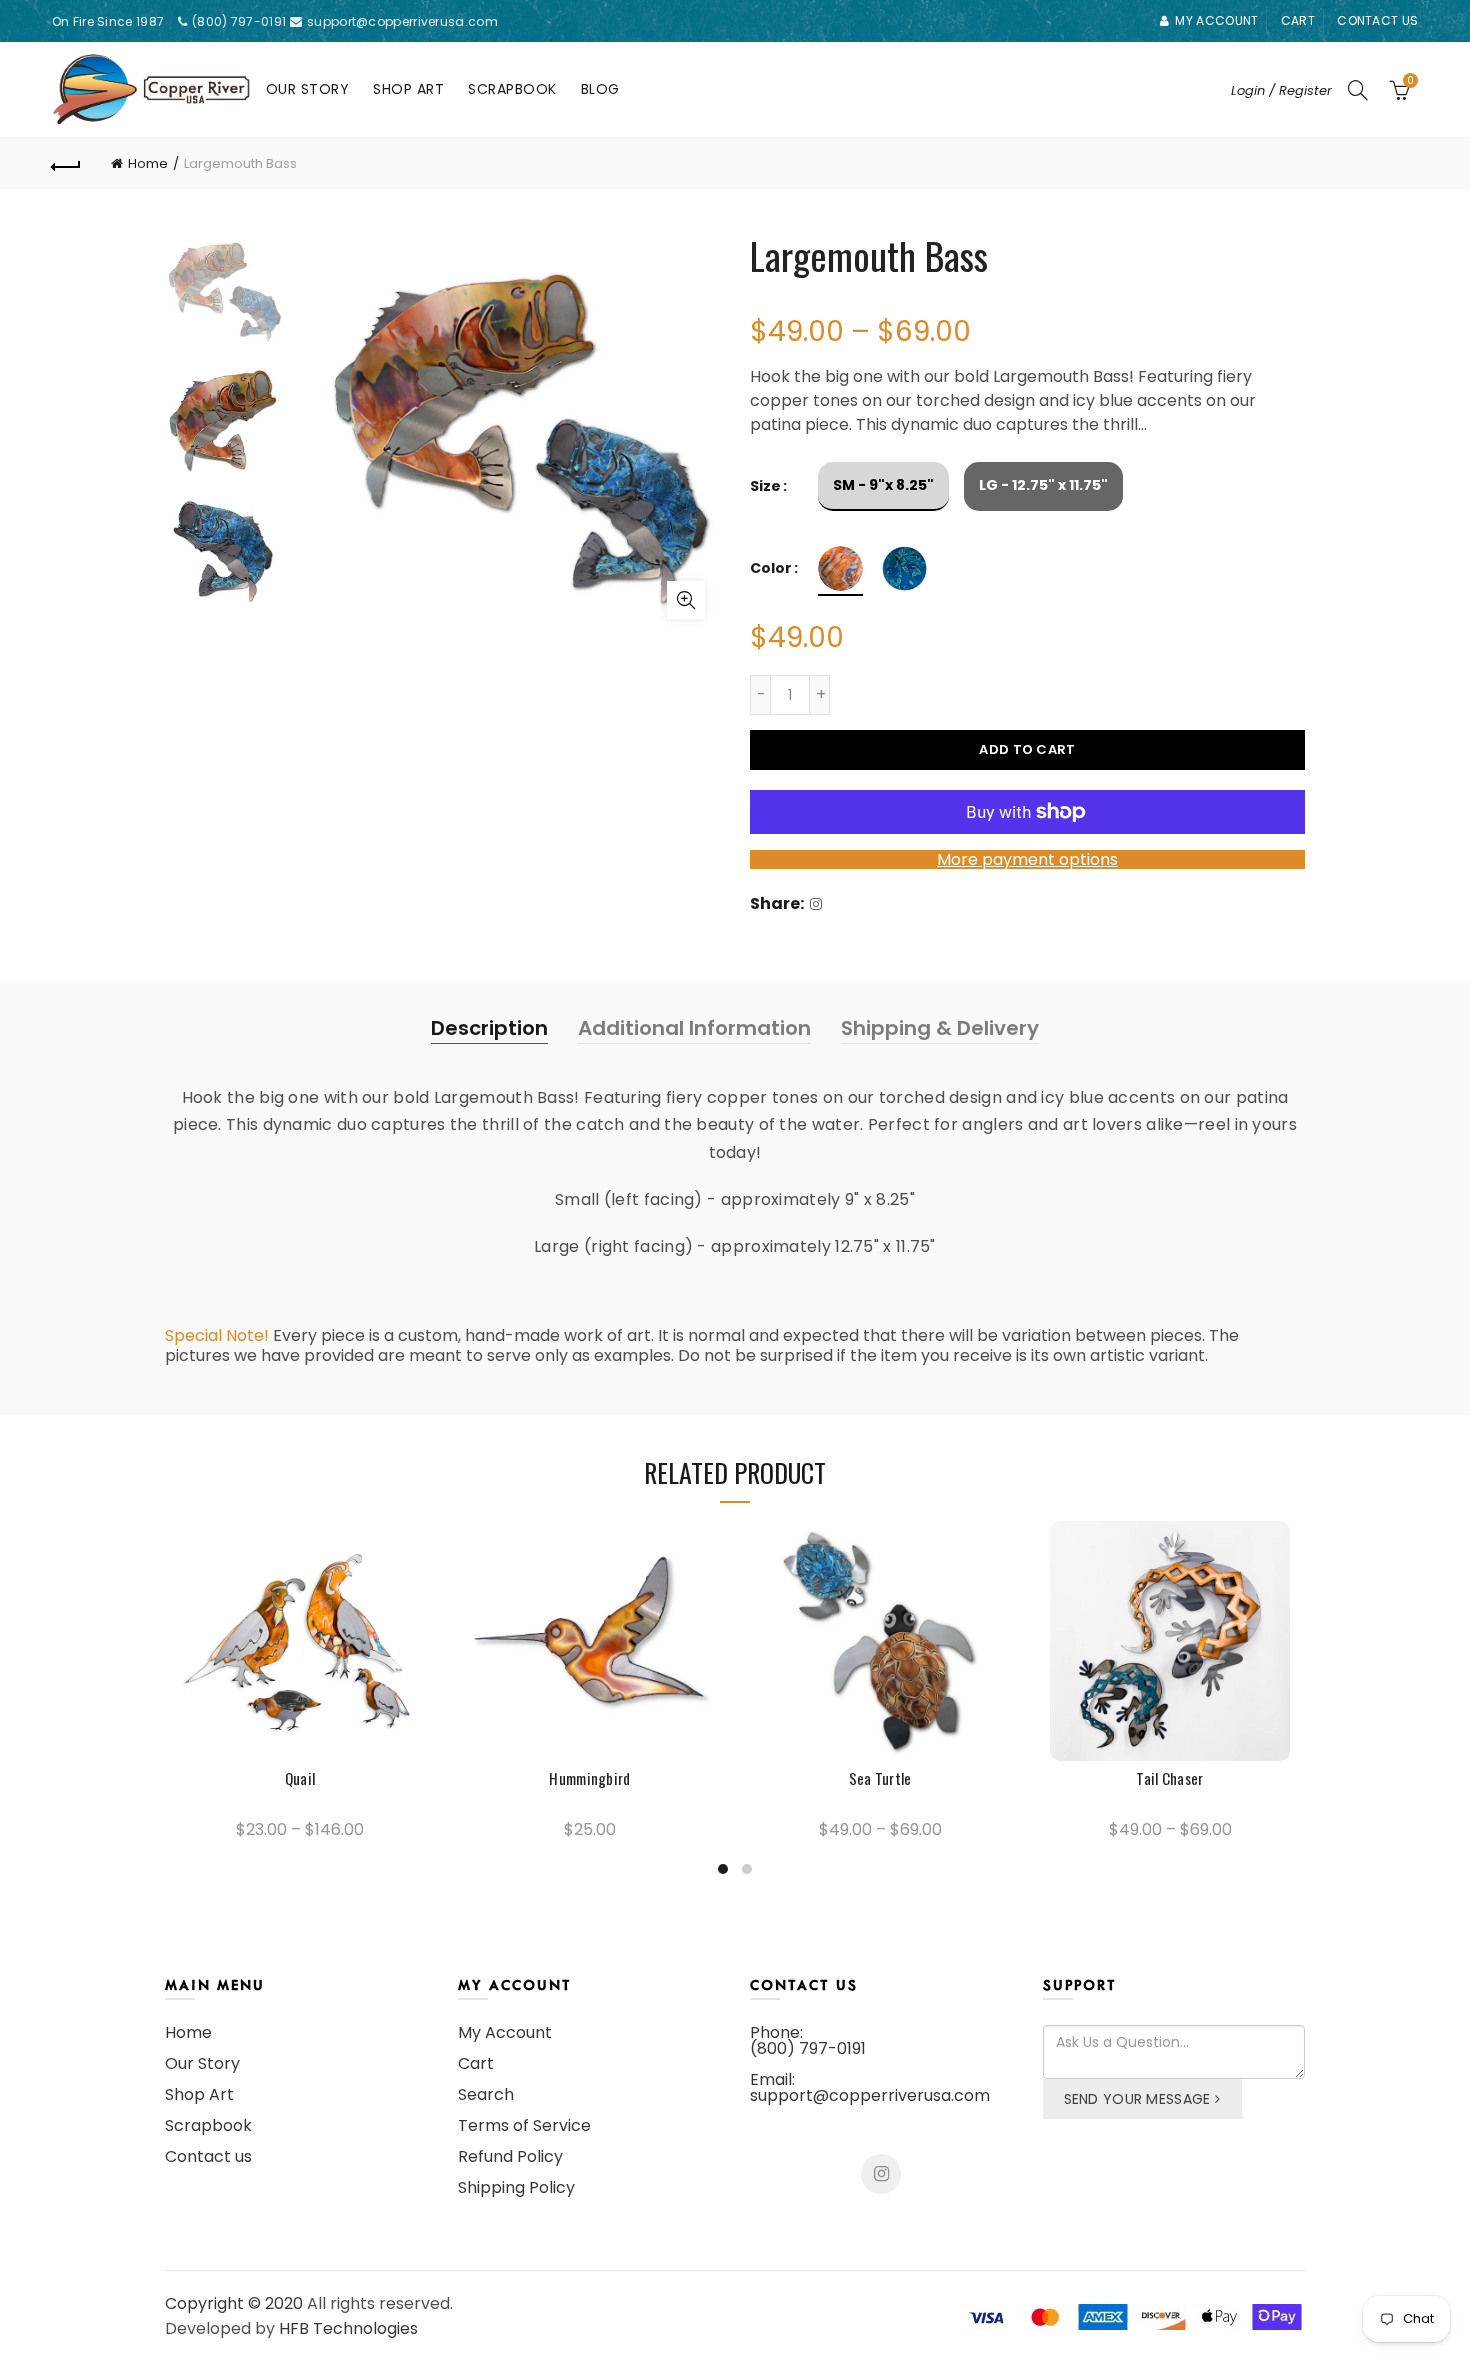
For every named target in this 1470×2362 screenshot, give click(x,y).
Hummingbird (589, 1778)
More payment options (1027, 859)
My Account (505, 2032)
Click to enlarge (686, 600)
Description (489, 1028)
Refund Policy (510, 2156)
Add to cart (1027, 749)
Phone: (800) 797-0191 (808, 2040)
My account (1216, 20)
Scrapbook (512, 89)
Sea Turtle (880, 1778)
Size (765, 486)
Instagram (881, 2174)
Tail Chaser (1169, 1778)
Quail (300, 1778)
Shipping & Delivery (940, 1028)
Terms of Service (524, 2125)
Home (148, 163)
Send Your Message (1137, 2099)
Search (486, 2094)
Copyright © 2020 (234, 2303)
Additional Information (694, 1028)
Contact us (1377, 20)
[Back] (67, 164)
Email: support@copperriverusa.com (870, 2087)
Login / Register (1281, 90)
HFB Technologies (348, 2328)
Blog (600, 89)
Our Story (308, 89)
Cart (1298, 20)
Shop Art (408, 89)
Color (771, 568)
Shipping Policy (516, 2187)
